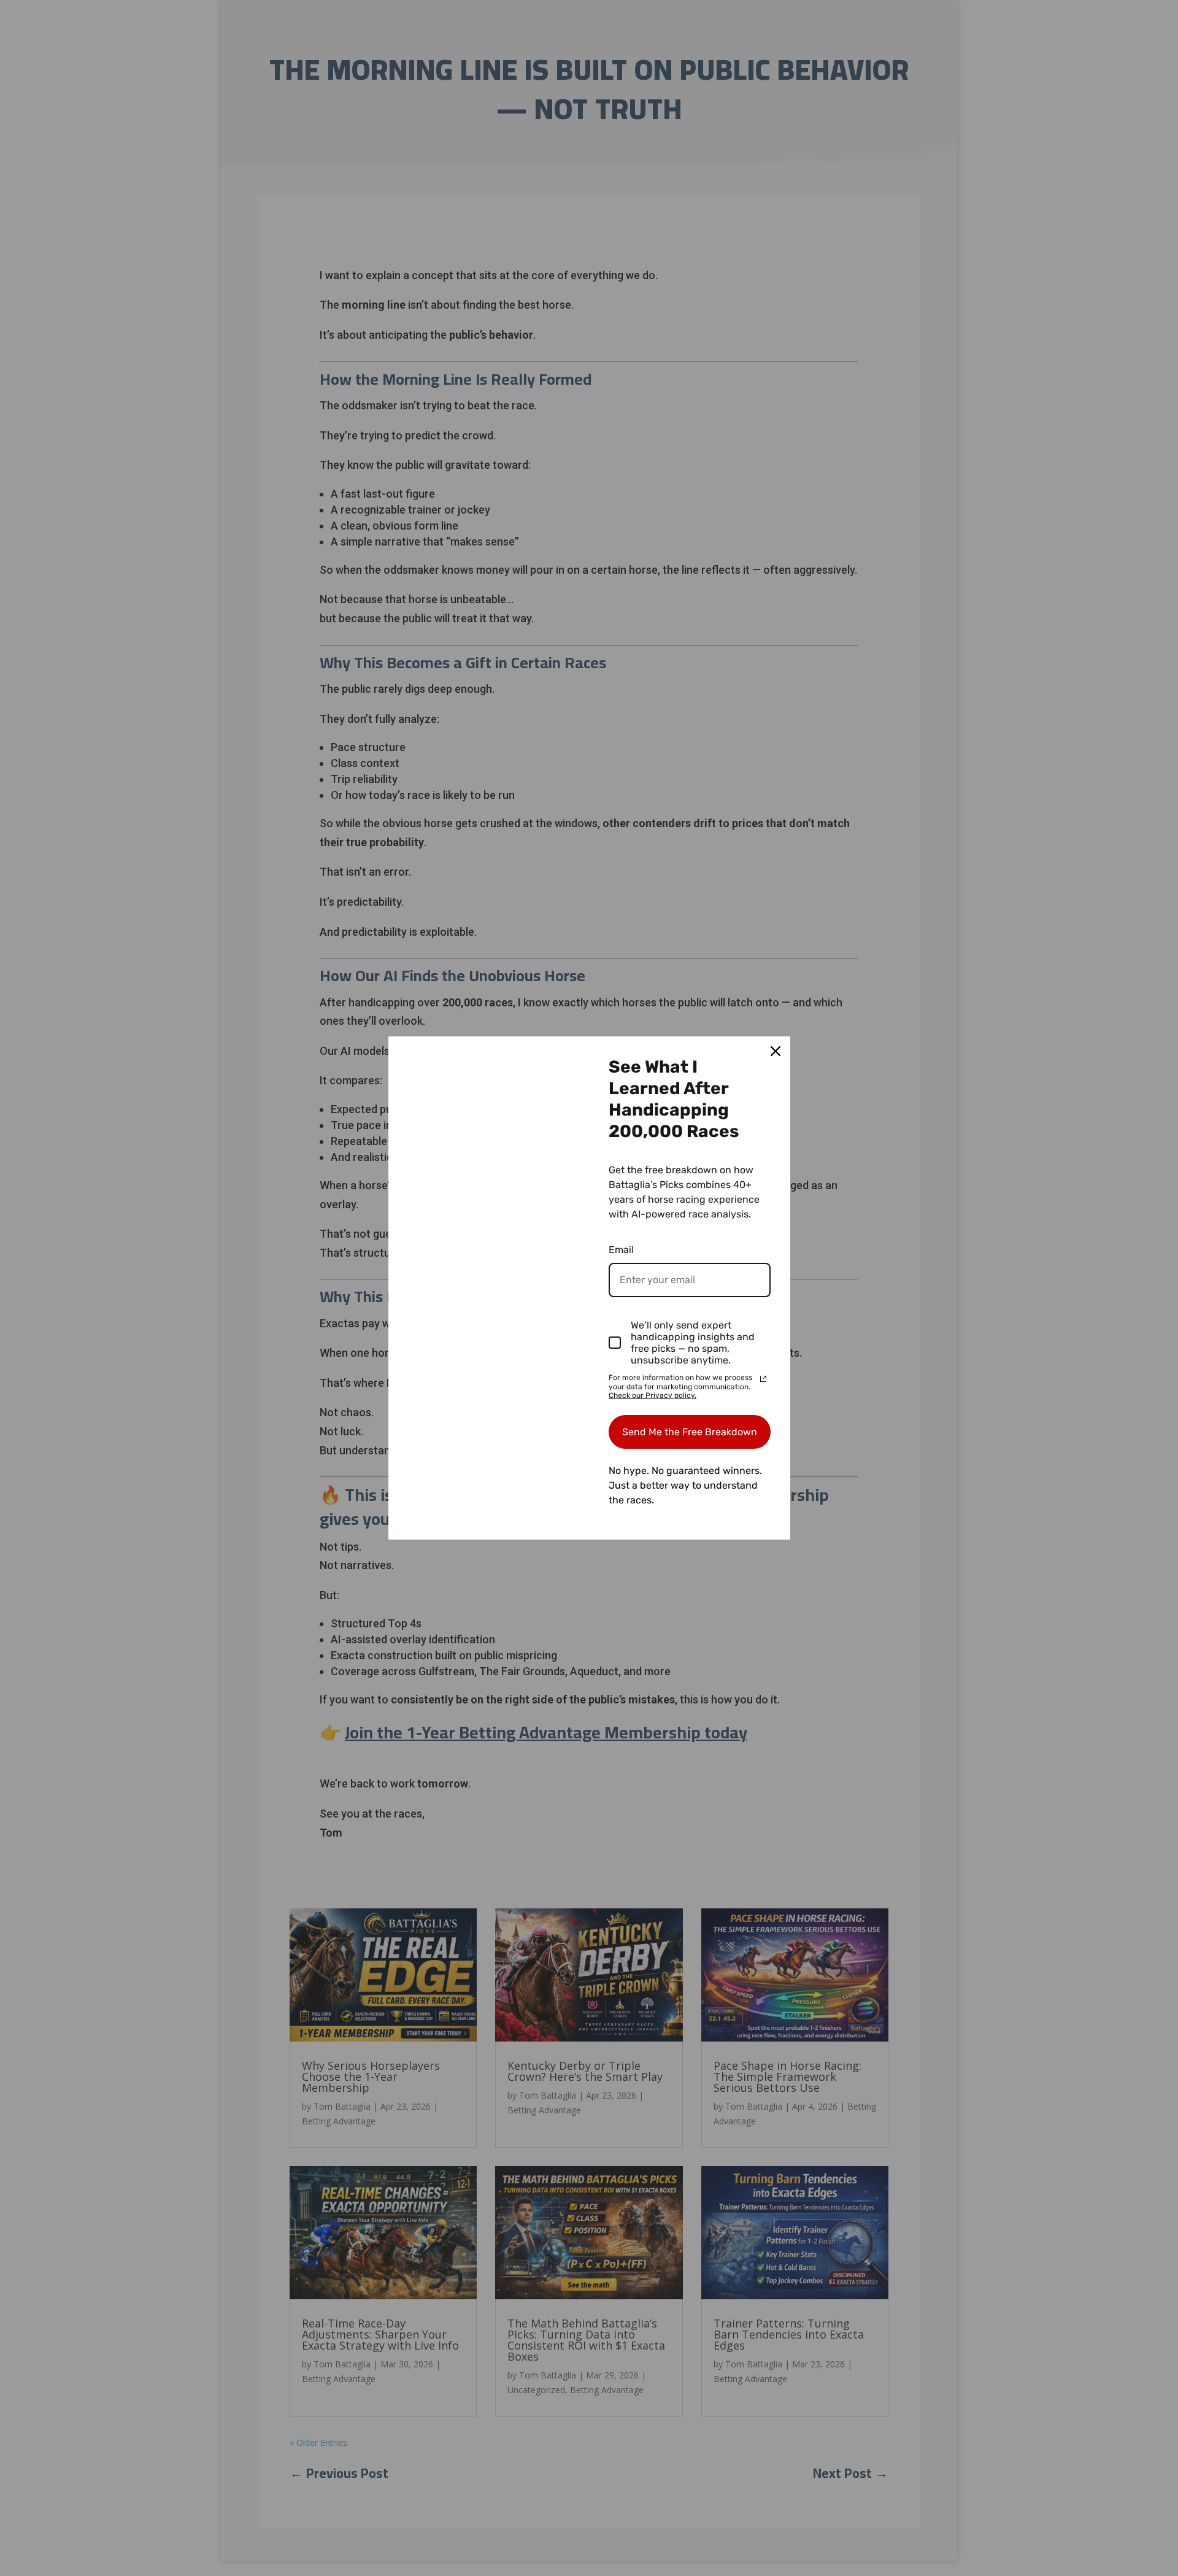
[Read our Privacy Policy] (763, 1379)
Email (621, 1250)
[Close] (776, 1051)
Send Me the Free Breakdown (690, 1432)
